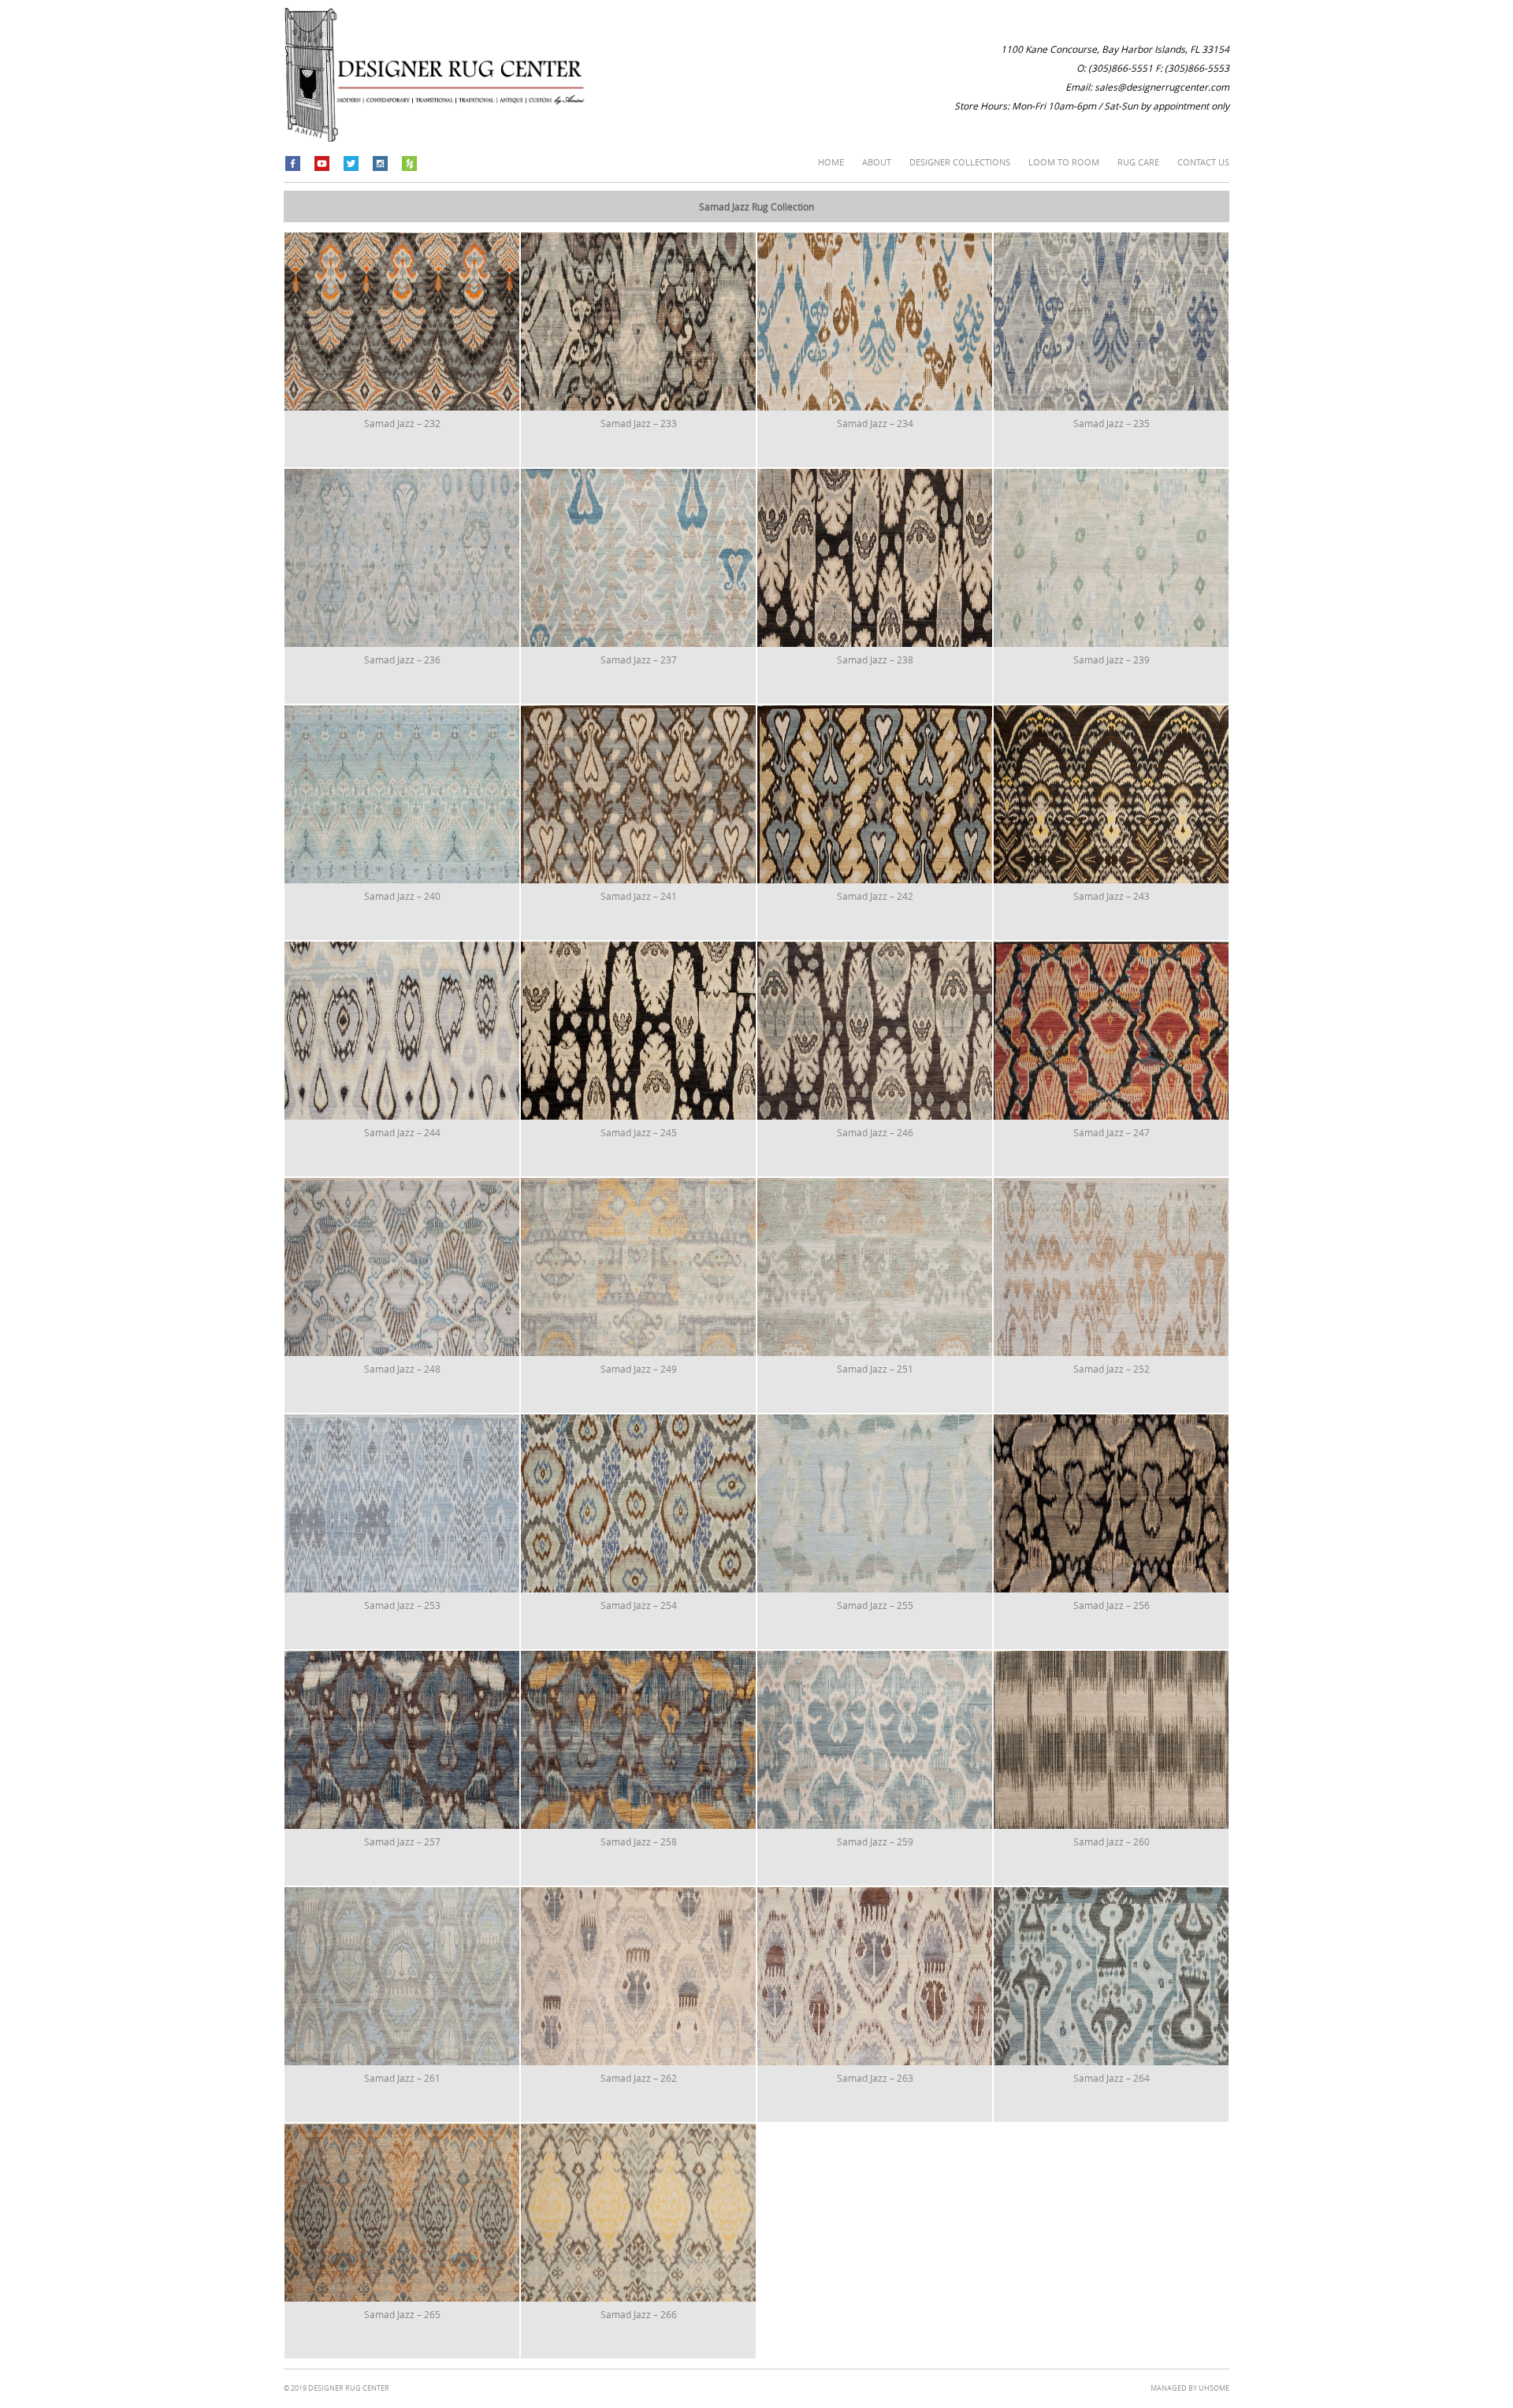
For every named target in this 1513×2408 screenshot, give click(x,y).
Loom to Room (1064, 162)
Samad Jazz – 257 (402, 1841)
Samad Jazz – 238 (875, 660)
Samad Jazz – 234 (875, 423)
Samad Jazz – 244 (402, 1132)
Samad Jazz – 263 (875, 2078)
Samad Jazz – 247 (1112, 1132)
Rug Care (1138, 162)
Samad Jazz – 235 (1112, 423)
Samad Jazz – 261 (402, 2078)
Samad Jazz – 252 (1112, 1369)
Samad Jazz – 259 (875, 1841)
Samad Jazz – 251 (875, 1369)
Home (831, 162)
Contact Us (1203, 162)
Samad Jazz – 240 (402, 896)
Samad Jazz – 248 (402, 1369)
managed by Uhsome (1190, 2388)
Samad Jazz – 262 (639, 2078)
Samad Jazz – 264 (1112, 2078)
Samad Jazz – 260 (1112, 1841)
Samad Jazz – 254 (639, 1605)
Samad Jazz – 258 (639, 1841)
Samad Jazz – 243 (1112, 896)
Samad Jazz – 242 (875, 896)
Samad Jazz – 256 (1112, 1605)
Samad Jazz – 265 (402, 2314)
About (877, 162)
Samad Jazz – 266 (639, 2314)
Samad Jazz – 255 (875, 1605)
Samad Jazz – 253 (402, 1605)
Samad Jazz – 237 (639, 660)
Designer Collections (960, 162)
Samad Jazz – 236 (402, 660)
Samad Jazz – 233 (639, 423)
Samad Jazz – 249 (639, 1369)
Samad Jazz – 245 (639, 1132)
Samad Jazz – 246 (875, 1132)
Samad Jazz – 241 (639, 896)
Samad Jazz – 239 (1112, 660)
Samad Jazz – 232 (402, 423)
